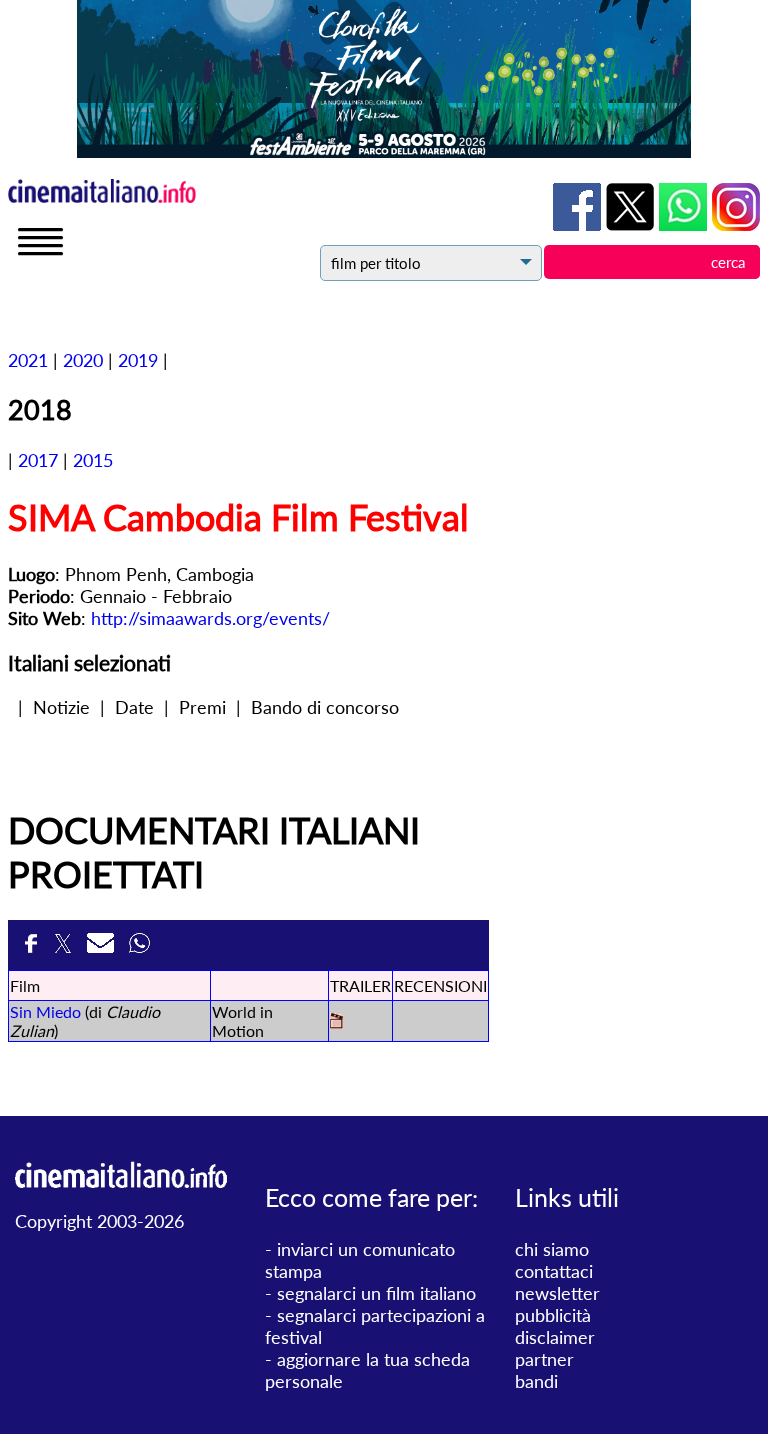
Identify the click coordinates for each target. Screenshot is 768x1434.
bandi (536, 1381)
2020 (83, 360)
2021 (28, 360)
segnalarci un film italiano (376, 1293)
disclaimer (555, 1337)
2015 (93, 460)
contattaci (554, 1271)
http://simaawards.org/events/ (210, 618)
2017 (38, 460)
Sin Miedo (45, 1011)
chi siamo (552, 1249)
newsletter (557, 1293)
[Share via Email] (103, 949)
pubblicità (553, 1315)
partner (544, 1359)
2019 (138, 360)
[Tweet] (65, 949)
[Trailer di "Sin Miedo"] (336, 1022)
